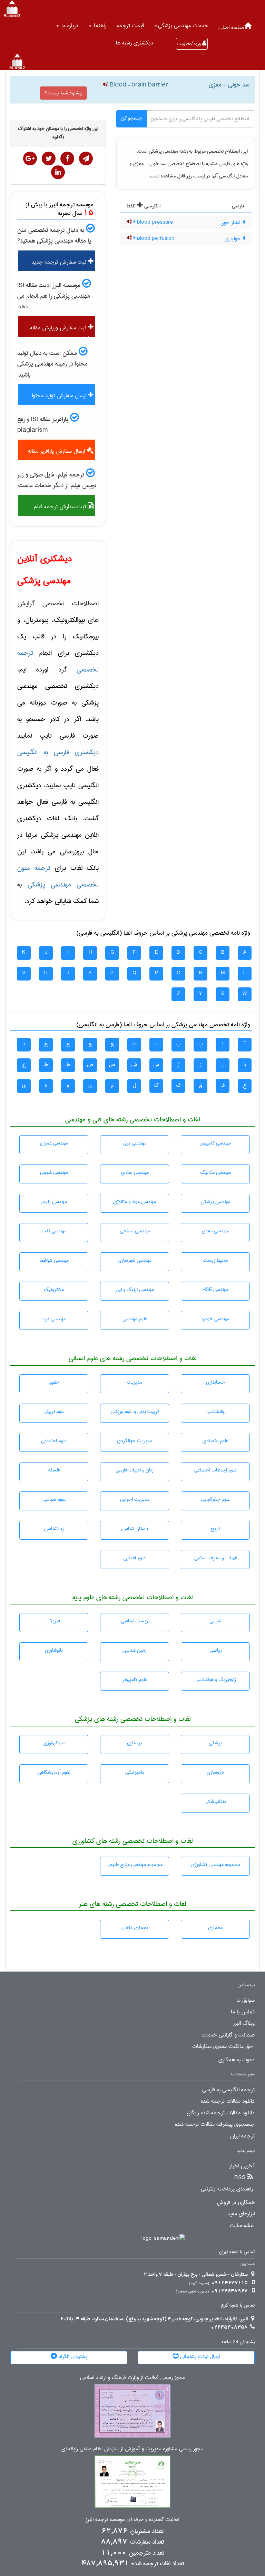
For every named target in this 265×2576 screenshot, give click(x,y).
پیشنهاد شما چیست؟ (63, 93)
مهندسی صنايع (135, 1172)
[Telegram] (86, 158)
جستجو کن (132, 118)
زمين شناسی (135, 1650)
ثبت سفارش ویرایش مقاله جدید (62, 330)
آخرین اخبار (242, 2166)
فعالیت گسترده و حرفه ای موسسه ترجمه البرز (132, 2520)
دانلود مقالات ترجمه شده (228, 2101)
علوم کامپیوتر (135, 1680)
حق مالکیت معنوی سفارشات (223, 2046)
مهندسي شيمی (54, 1172)
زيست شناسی (135, 1621)
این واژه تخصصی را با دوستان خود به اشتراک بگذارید (58, 133)
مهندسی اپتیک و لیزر (135, 1290)
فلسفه (54, 1470)
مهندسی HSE (215, 1290)
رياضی (215, 1650)
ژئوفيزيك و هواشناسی (215, 1680)
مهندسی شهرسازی (135, 1260)
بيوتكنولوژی (54, 1743)
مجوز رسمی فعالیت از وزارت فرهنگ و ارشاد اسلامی (132, 2378)
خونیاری (233, 239)
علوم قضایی (135, 1558)
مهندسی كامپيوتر (215, 1143)
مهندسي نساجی (135, 1231)
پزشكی (215, 1743)
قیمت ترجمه (130, 26)
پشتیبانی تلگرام (72, 2357)
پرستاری (135, 1743)
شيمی (215, 1621)
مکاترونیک (54, 1290)
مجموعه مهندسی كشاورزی (215, 1865)
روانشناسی (215, 1412)
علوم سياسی (54, 1499)
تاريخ (215, 1529)
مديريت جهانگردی (135, 1441)
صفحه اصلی (231, 27)
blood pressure (154, 222)
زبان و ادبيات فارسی (135, 1470)
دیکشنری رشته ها (135, 43)
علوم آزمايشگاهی (54, 1772)
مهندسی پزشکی (215, 1202)
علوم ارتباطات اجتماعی (215, 1470)
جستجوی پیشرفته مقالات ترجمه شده (215, 2124)
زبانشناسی (54, 1529)
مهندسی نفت (54, 1231)
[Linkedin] (58, 172)
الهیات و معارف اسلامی (215, 1558)
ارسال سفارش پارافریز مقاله (57, 451)
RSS (240, 2178)
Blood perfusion (155, 238)
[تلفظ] (106, 85)
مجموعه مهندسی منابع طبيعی (135, 1865)
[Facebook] (67, 158)
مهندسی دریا (54, 1319)
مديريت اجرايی (135, 1499)
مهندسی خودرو (215, 1319)
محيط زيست (215, 1260)
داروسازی (215, 1772)
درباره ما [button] (69, 26)
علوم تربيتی (54, 1412)
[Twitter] (49, 158)
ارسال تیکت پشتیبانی (199, 2357)
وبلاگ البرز (244, 2023)
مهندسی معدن (215, 1231)
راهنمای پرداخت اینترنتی (227, 2189)
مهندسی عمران (54, 1143)
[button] (181, 26)
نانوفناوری (54, 1650)
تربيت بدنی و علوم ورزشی (135, 1412)
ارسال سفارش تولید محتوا (60, 396)
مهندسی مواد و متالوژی (135, 1202)
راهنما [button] (99, 26)
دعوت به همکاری (237, 2060)
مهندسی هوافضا (54, 1260)
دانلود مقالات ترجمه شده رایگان (221, 2113)
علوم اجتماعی (54, 1441)
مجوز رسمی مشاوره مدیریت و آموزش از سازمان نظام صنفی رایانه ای (132, 2449)
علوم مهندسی (135, 1319)
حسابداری (215, 1382)
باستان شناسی (135, 1529)
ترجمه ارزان (242, 2136)
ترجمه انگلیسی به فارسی (228, 2090)
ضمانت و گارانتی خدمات (228, 2035)
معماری (215, 1928)
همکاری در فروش (236, 2203)
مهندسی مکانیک (215, 1172)
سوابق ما (246, 2000)
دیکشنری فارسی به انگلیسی (58, 752)
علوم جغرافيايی (215, 1499)
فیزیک (54, 1621)
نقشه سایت (242, 2226)
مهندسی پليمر (54, 1202)
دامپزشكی (135, 1772)
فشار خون (231, 223)
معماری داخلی (135, 1928)
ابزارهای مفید (241, 2214)
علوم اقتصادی (215, 1441)
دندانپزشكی (215, 1802)
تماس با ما (243, 2012)
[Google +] (30, 158)
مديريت (135, 1382)
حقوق (54, 1382)
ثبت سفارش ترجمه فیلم (61, 507)
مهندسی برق (135, 1143)
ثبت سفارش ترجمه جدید (60, 262)
